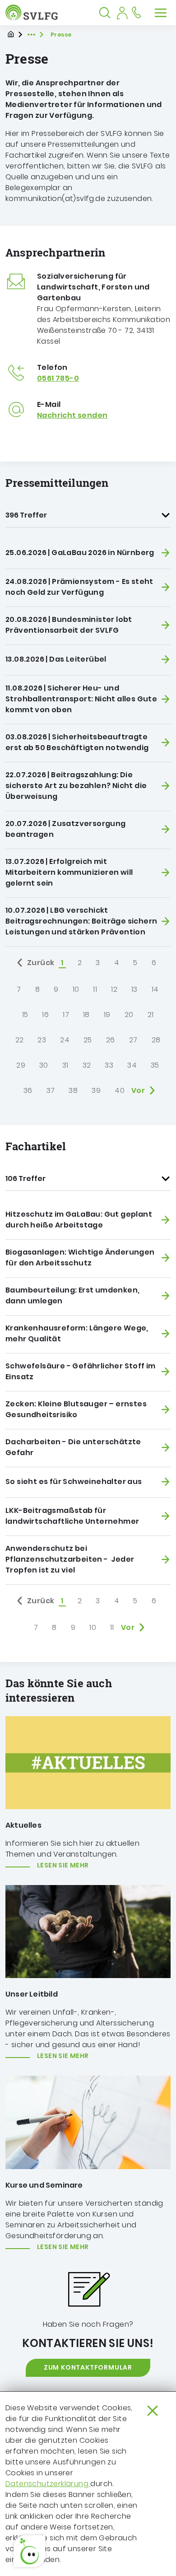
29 (21, 1065)
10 (76, 989)
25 (88, 1040)
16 (45, 1015)
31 (65, 1065)
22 (20, 1040)
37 (51, 1090)
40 (120, 1090)
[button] (29, 2551)
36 (28, 1090)
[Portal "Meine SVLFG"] (122, 13)
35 (155, 1065)
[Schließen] (153, 2411)
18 (86, 1015)
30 (44, 1065)
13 (134, 989)
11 (95, 989)
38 (73, 1090)
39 (96, 1090)
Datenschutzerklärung (48, 2484)
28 (156, 1040)
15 (25, 1015)
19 (107, 1015)
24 (65, 1040)
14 (155, 989)
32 (87, 1065)
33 (109, 1065)
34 (132, 1065)
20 (129, 1015)
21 (151, 1015)
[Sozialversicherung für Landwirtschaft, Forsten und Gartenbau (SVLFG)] (34, 13)
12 (114, 989)
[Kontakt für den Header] (136, 13)
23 (42, 1040)
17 (66, 1015)
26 (111, 1040)
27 (133, 1040)
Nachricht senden (72, 415)
